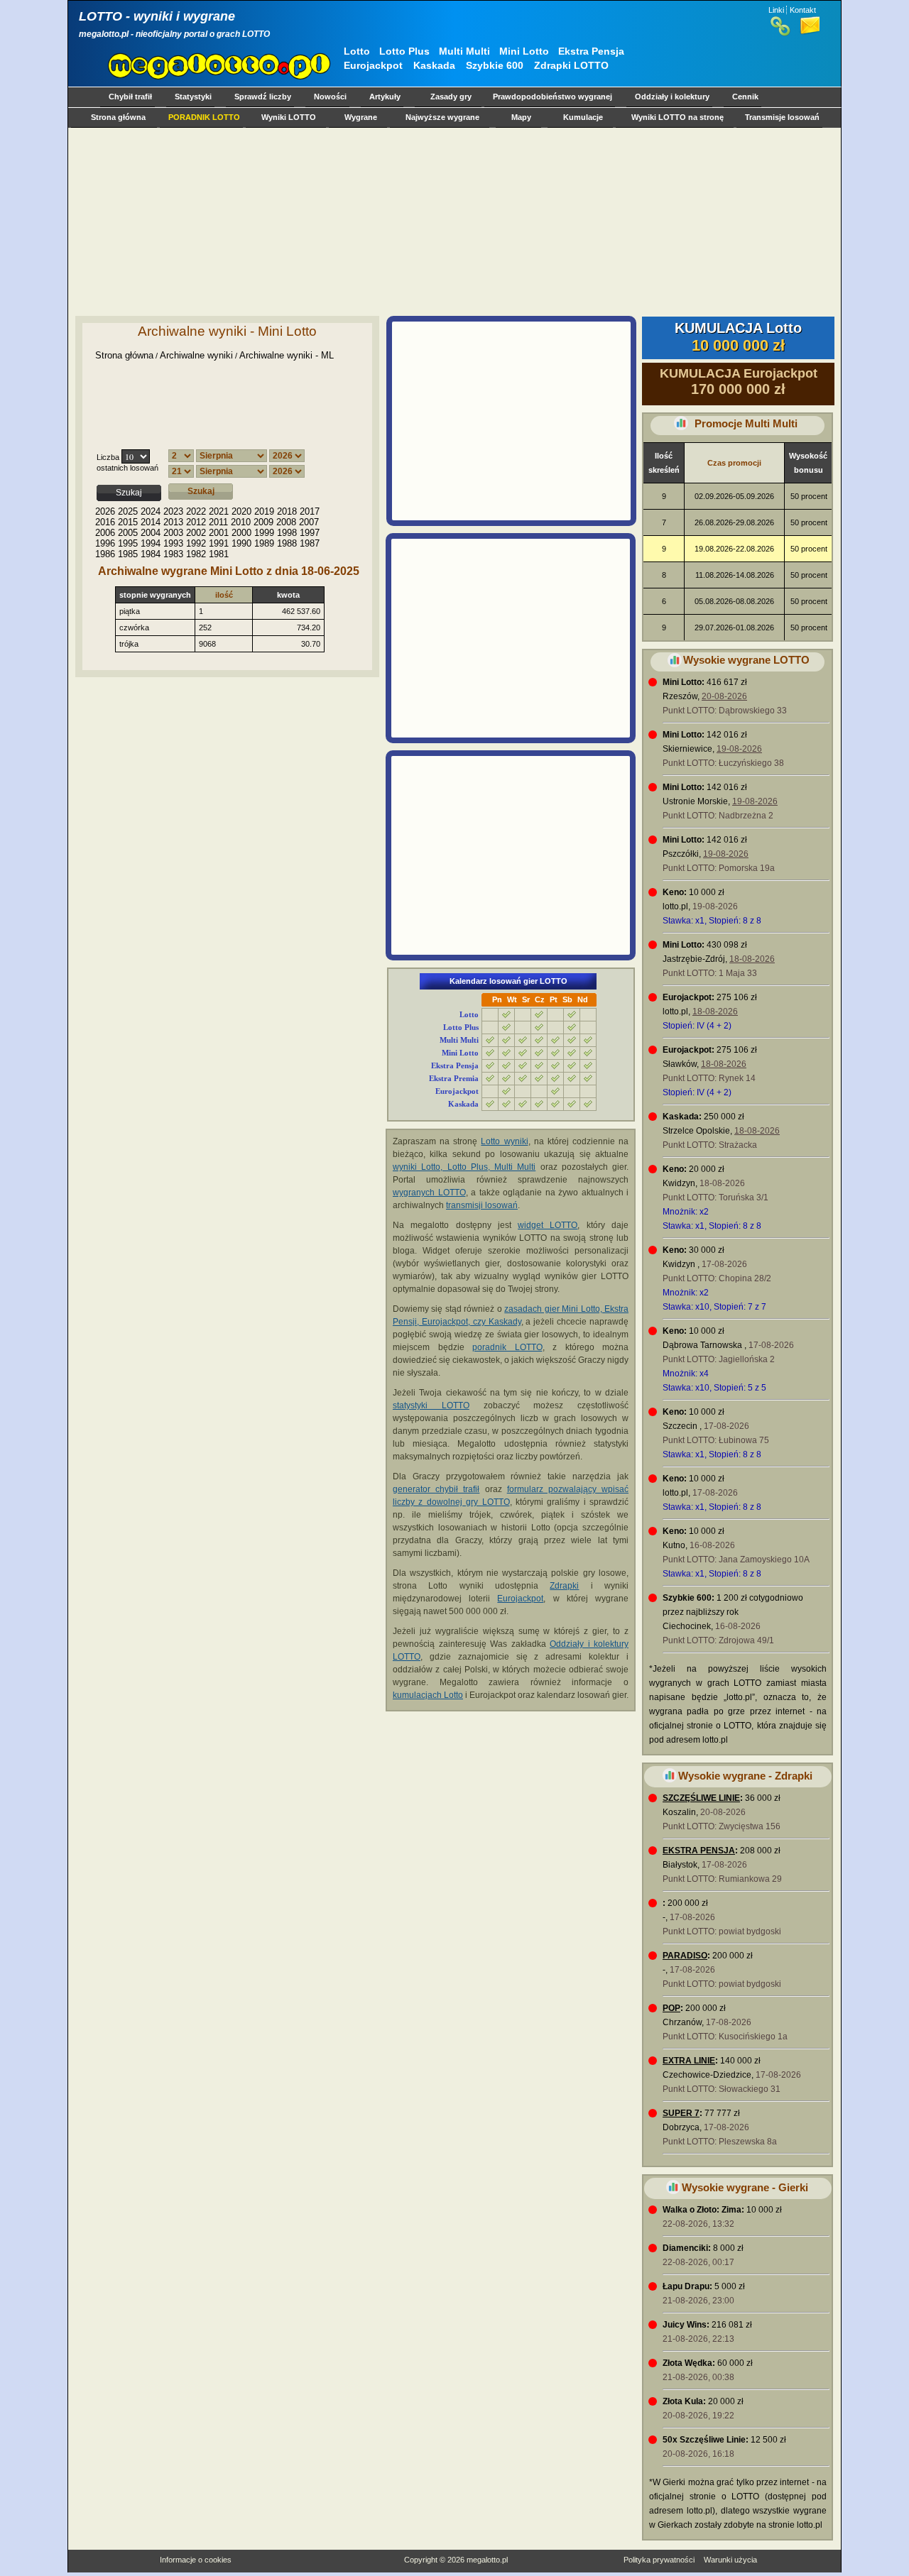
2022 (196, 511)
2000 (241, 533)
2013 (173, 522)
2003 (173, 533)
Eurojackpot (373, 65)
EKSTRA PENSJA (699, 1851)
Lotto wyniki (504, 1141)
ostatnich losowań (127, 468)
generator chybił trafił (436, 1489)
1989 (264, 543)
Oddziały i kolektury (672, 97)
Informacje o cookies (196, 2560)
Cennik (745, 97)
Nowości (330, 97)
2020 (241, 511)
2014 (151, 522)
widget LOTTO (548, 1225)
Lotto (357, 51)
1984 (151, 554)
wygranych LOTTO (429, 1193)
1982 (196, 554)
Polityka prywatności (659, 2560)
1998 (287, 533)
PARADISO (685, 1956)
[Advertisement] (452, 221)
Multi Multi (464, 51)
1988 (287, 543)
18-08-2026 (752, 959)
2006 (105, 533)
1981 (219, 554)
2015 (128, 522)
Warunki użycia (730, 2560)
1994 (151, 543)
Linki (776, 10)
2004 (151, 533)
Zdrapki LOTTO (571, 65)
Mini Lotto (524, 51)
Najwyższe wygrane (442, 117)
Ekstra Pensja (591, 51)
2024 (151, 511)
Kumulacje (583, 117)
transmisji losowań (482, 1205)
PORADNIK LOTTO (204, 117)
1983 (173, 554)
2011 (218, 522)
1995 (128, 543)
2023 (173, 511)
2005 (128, 533)
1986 (105, 554)
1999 (264, 533)
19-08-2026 (739, 749)
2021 (219, 511)
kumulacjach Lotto (428, 1695)
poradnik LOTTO (507, 1347)
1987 (310, 543)
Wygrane (361, 117)
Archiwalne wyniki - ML (287, 355)
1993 (173, 543)
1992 (196, 543)
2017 (310, 511)
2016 (105, 522)
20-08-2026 (724, 696)
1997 (310, 533)
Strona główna (118, 117)
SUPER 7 (681, 2113)
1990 (241, 543)
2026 (105, 511)
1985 (128, 554)
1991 (219, 543)
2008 (286, 522)
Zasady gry (451, 97)
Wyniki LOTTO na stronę (677, 117)
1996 (105, 543)
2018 (287, 511)
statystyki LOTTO (431, 1405)
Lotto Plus (404, 51)
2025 (128, 511)
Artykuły (385, 97)
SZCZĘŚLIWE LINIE (701, 1798)
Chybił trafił (130, 97)
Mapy (521, 117)
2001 (219, 533)
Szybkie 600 (495, 65)
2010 (241, 522)
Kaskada (434, 65)
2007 (309, 522)
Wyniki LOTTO (289, 117)
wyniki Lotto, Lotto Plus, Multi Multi (464, 1167)
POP (671, 2008)
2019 (264, 511)
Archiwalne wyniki (196, 355)
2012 (196, 522)
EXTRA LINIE (689, 2061)
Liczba (108, 457)
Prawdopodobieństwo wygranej (553, 97)
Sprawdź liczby (263, 97)
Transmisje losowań (782, 117)
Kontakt (803, 10)
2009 (263, 522)
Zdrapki (564, 1586)
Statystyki (193, 97)
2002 (196, 533)
